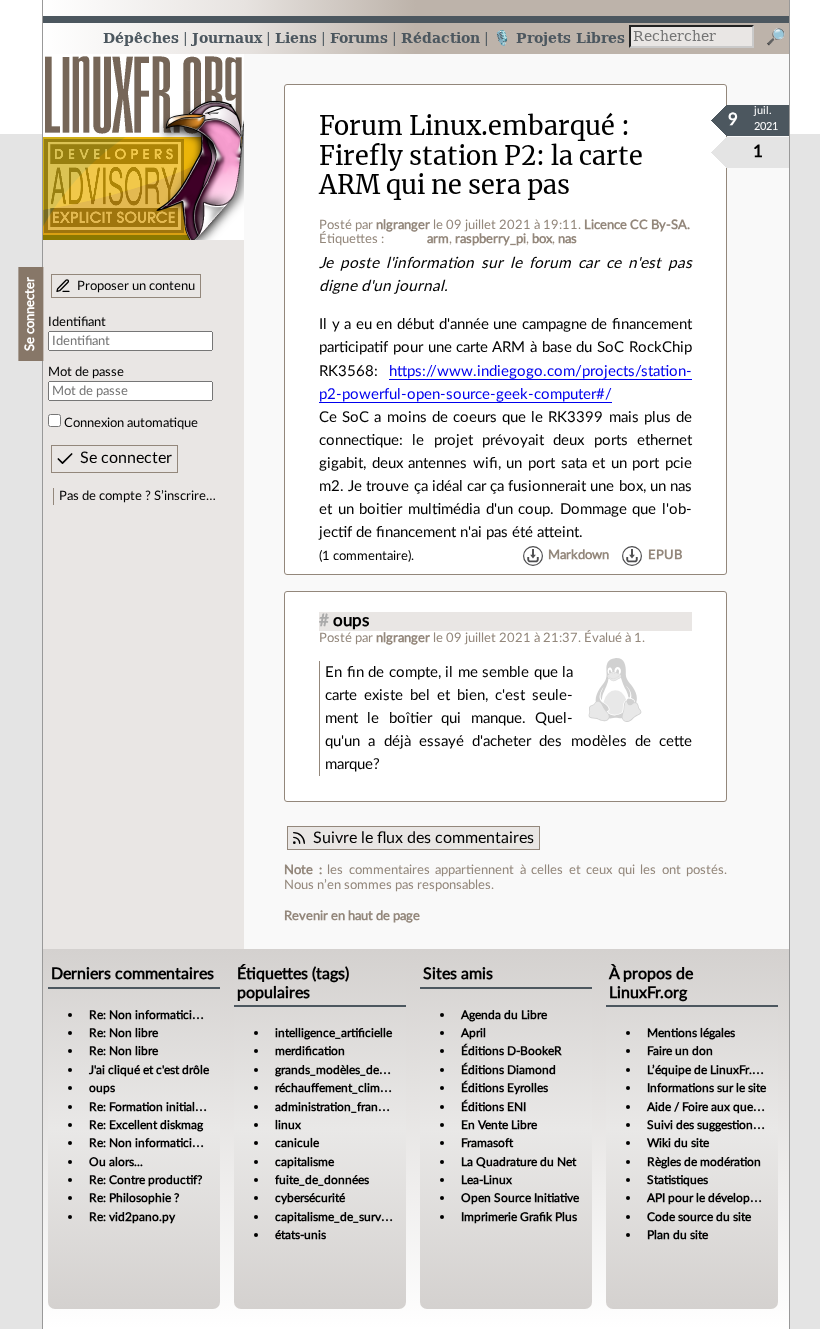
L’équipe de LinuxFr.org (708, 1070)
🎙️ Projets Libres (559, 37)
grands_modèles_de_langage (350, 1070)
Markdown (578, 556)
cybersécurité (310, 1198)
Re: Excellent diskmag (146, 1125)
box (542, 239)
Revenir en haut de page (352, 916)
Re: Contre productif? (145, 1180)
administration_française (339, 1107)
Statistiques (677, 1180)
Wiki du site (678, 1143)
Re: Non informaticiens (149, 1015)
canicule (297, 1143)
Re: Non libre (123, 1033)
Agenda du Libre (504, 1015)
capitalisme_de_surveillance (348, 1217)
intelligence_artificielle (333, 1033)
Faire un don (680, 1051)
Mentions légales (691, 1033)
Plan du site (677, 1235)
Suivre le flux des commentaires (423, 838)
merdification (310, 1051)
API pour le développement (718, 1198)
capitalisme (304, 1162)
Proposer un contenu (136, 286)
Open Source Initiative (520, 1198)
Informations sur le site (706, 1088)
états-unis (300, 1235)
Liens (296, 37)
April (473, 1033)
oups (351, 621)
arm (438, 239)
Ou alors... (116, 1162)
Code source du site (699, 1217)
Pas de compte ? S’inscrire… (137, 496)
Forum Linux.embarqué (467, 126)
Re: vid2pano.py (132, 1217)
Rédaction (440, 37)
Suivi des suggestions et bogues (729, 1125)
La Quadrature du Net (518, 1162)
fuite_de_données (322, 1180)
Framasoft (487, 1143)
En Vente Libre (499, 1125)
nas (567, 239)
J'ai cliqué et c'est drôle (149, 1070)
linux (288, 1125)
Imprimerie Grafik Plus (519, 1217)
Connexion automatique (131, 423)
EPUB (665, 556)
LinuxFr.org (143, 137)
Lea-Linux (486, 1180)
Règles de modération (704, 1162)
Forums (359, 37)
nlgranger (403, 225)
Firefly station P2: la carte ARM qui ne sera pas (481, 170)
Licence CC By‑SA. (637, 225)
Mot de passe (86, 372)
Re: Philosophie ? (134, 1198)
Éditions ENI (493, 1107)
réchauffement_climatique (344, 1088)
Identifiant (77, 322)
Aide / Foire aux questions (715, 1107)
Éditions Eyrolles (504, 1088)
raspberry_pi (490, 239)
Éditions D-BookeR (511, 1051)
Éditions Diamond (508, 1070)
